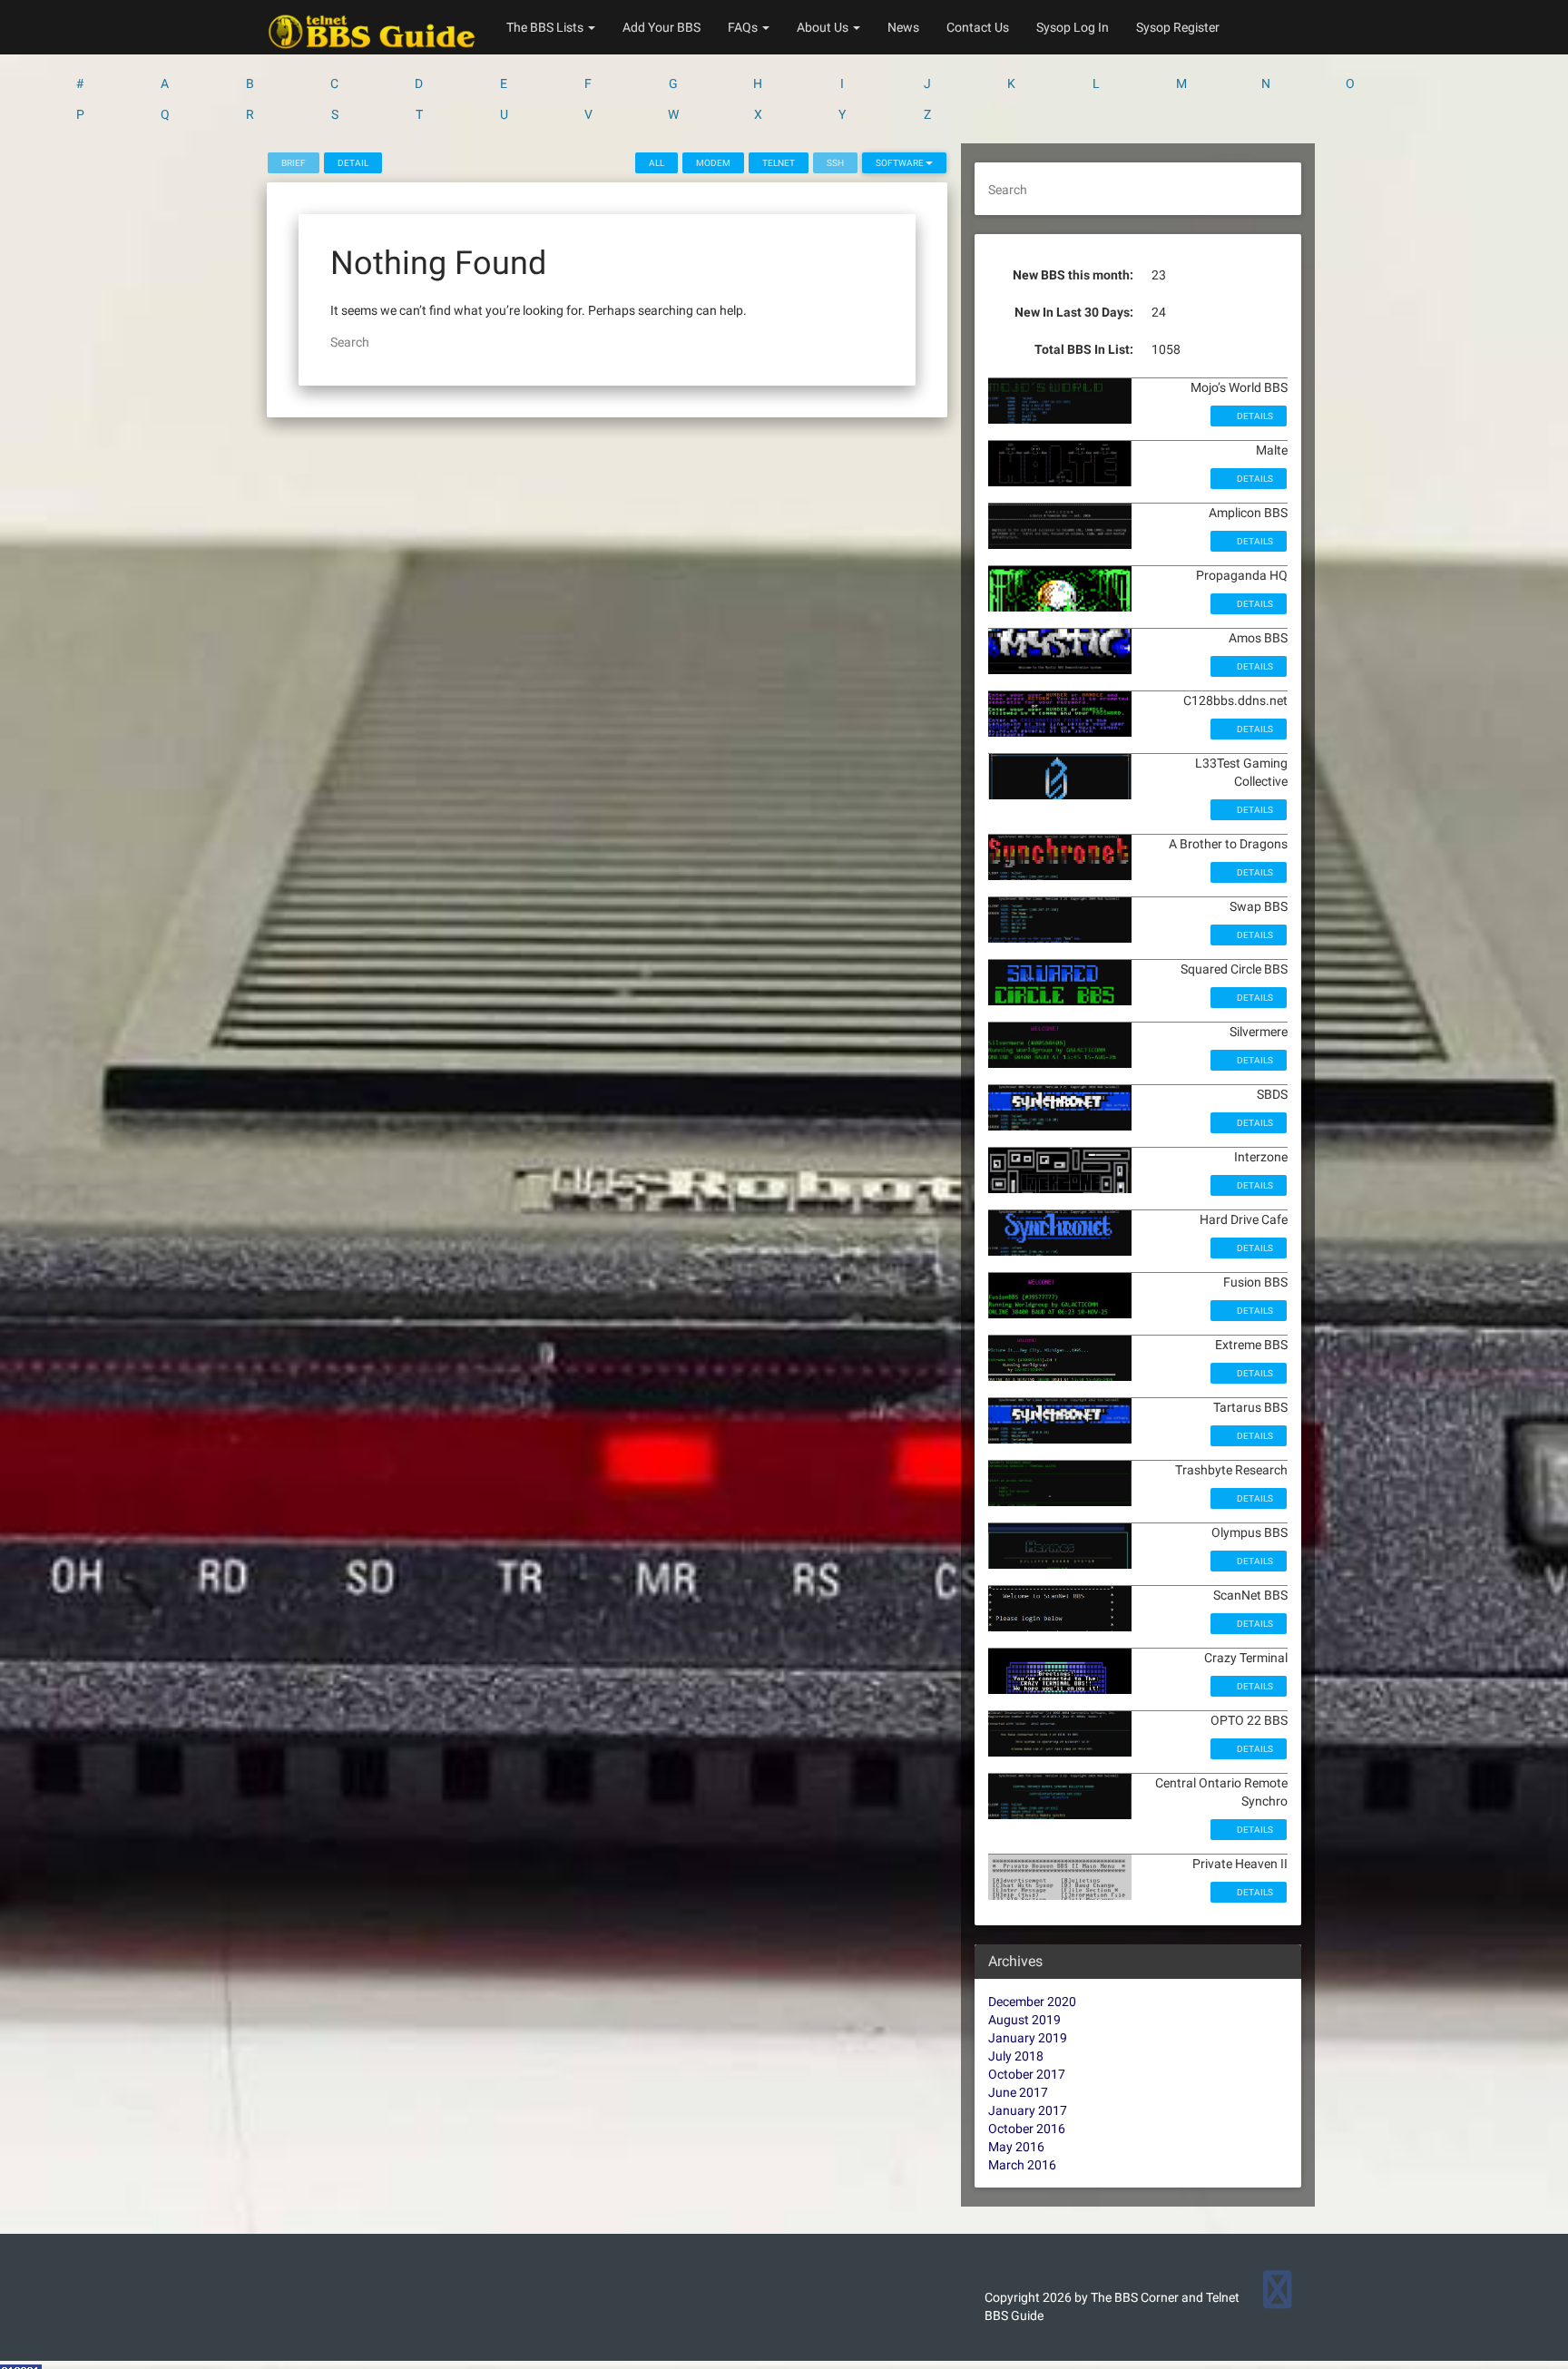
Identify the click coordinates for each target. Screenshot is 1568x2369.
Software (901, 163)
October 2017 (1027, 2074)
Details (1254, 416)
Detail (353, 163)
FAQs (744, 27)
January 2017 (1028, 2110)
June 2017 (1018, 2092)
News (903, 27)
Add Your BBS (661, 27)
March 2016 (1022, 2165)
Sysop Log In (1073, 27)
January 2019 (1028, 2038)
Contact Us (978, 27)
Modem (713, 163)
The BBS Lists (546, 27)
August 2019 (1024, 2020)
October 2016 (1027, 2129)
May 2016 (1016, 2147)
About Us (824, 27)
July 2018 (1016, 2056)
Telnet (779, 163)
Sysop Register (1178, 27)
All (657, 163)
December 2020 (1032, 2002)
